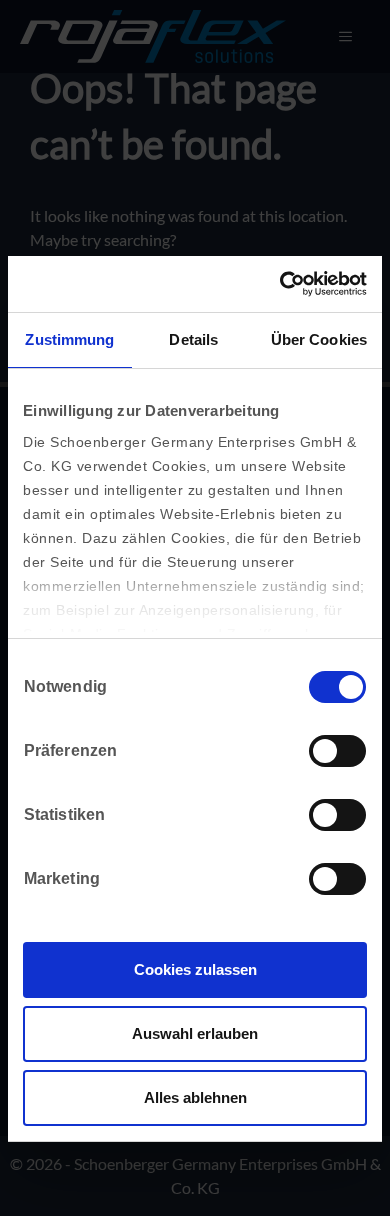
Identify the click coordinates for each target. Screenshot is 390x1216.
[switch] (337, 751)
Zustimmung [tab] (69, 339)
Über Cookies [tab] (319, 339)
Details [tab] (193, 339)
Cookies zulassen (195, 969)
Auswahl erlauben (195, 1033)
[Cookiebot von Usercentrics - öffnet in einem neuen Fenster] (280, 284)
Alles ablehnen (195, 1097)
